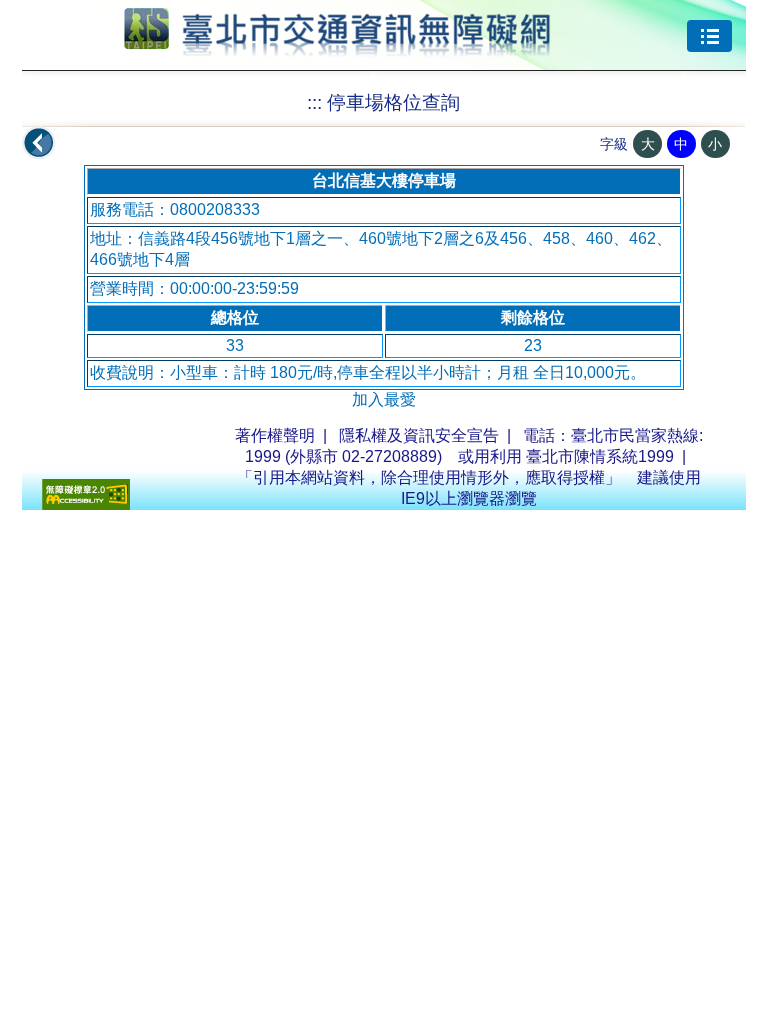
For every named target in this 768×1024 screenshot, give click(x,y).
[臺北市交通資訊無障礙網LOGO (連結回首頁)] (337, 48)
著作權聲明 (275, 435)
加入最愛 (384, 399)
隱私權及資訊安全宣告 (419, 435)
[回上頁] (39, 143)
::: (314, 102)
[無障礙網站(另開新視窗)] (86, 504)
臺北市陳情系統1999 (600, 456)
